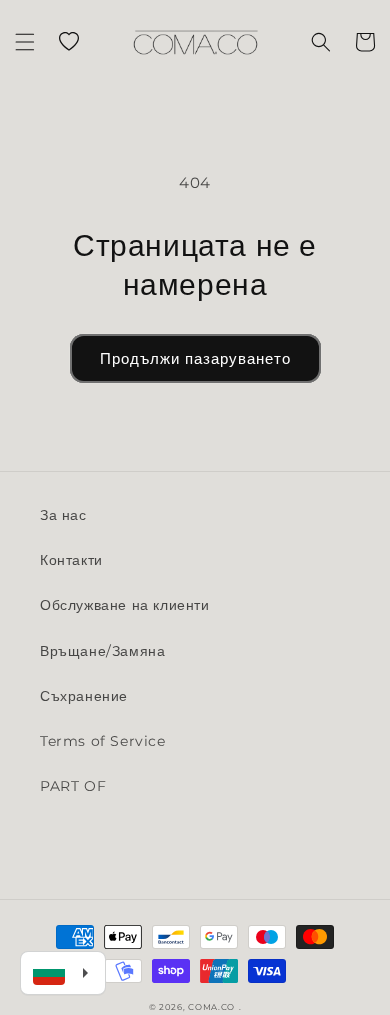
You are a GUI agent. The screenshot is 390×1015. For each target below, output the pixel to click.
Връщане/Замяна (102, 651)
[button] (25, 42)
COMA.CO (211, 1007)
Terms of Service (103, 741)
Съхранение (84, 696)
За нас (63, 515)
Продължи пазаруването (195, 358)
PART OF (73, 786)
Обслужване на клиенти (125, 605)
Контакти (71, 560)
